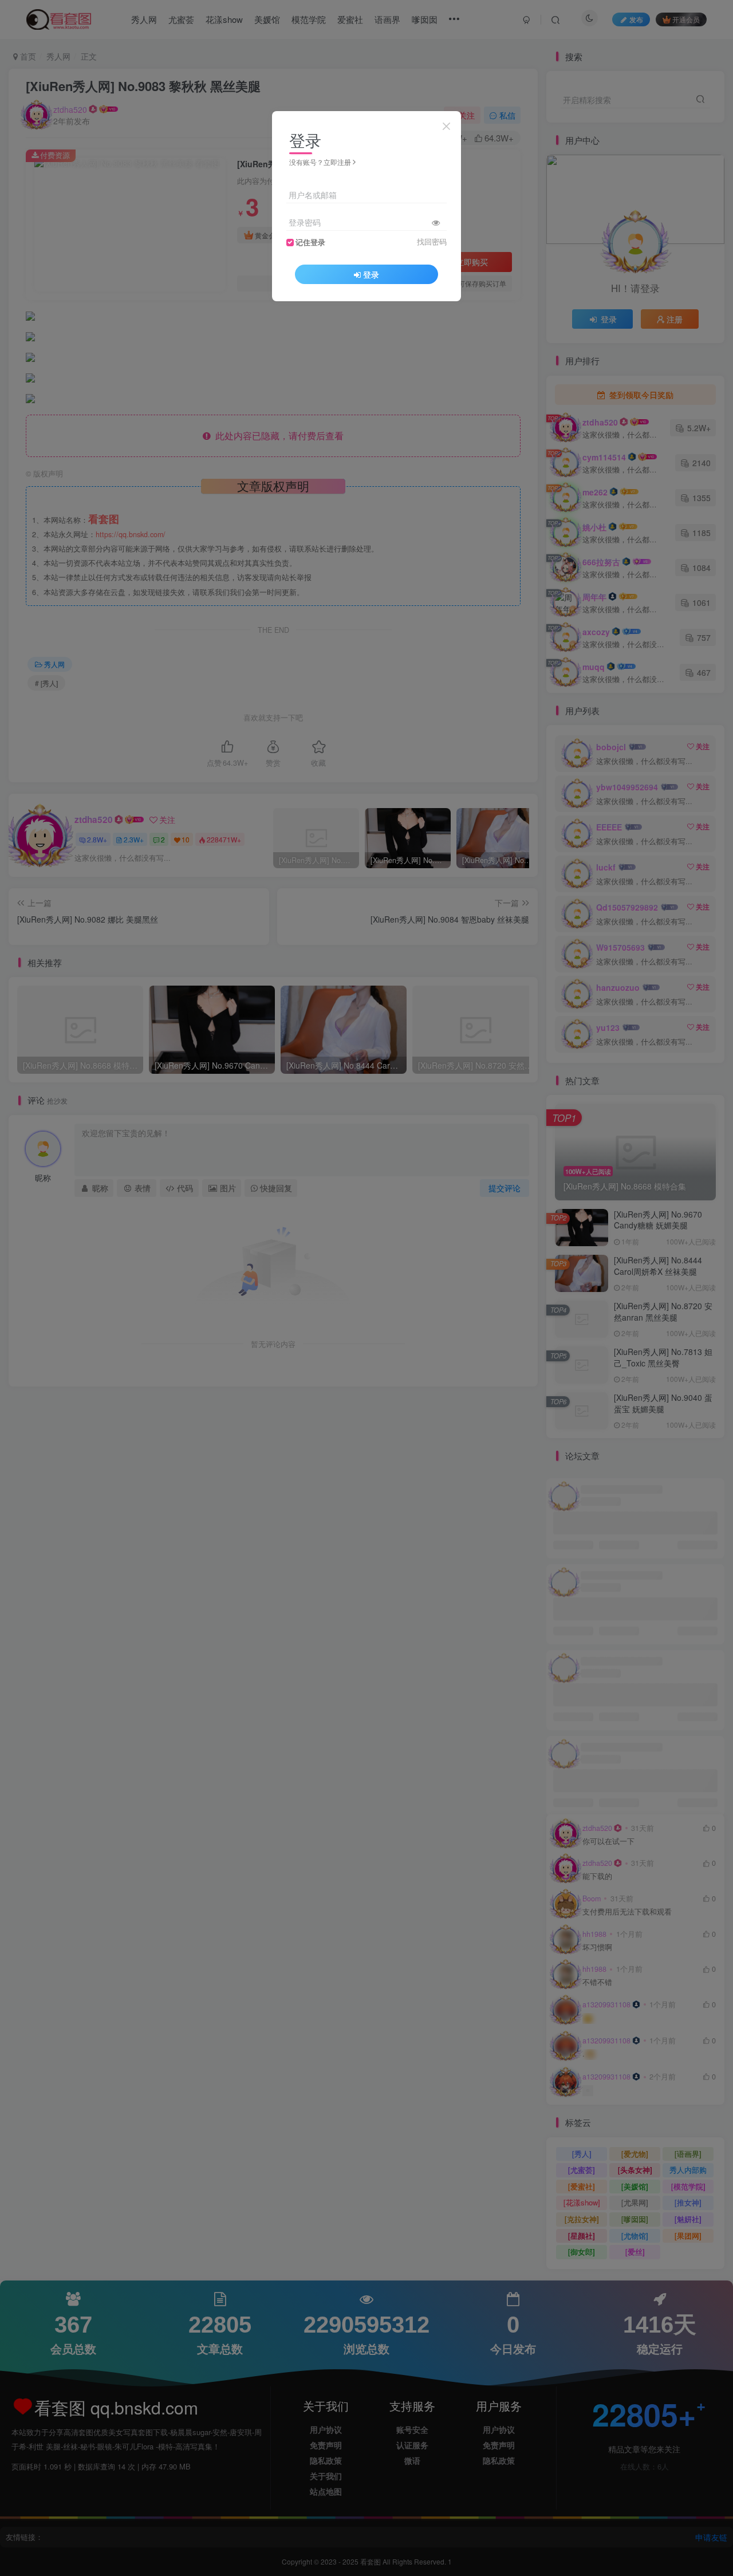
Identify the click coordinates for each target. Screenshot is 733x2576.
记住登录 (310, 242)
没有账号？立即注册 (320, 162)
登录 (371, 274)
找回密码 (432, 242)
